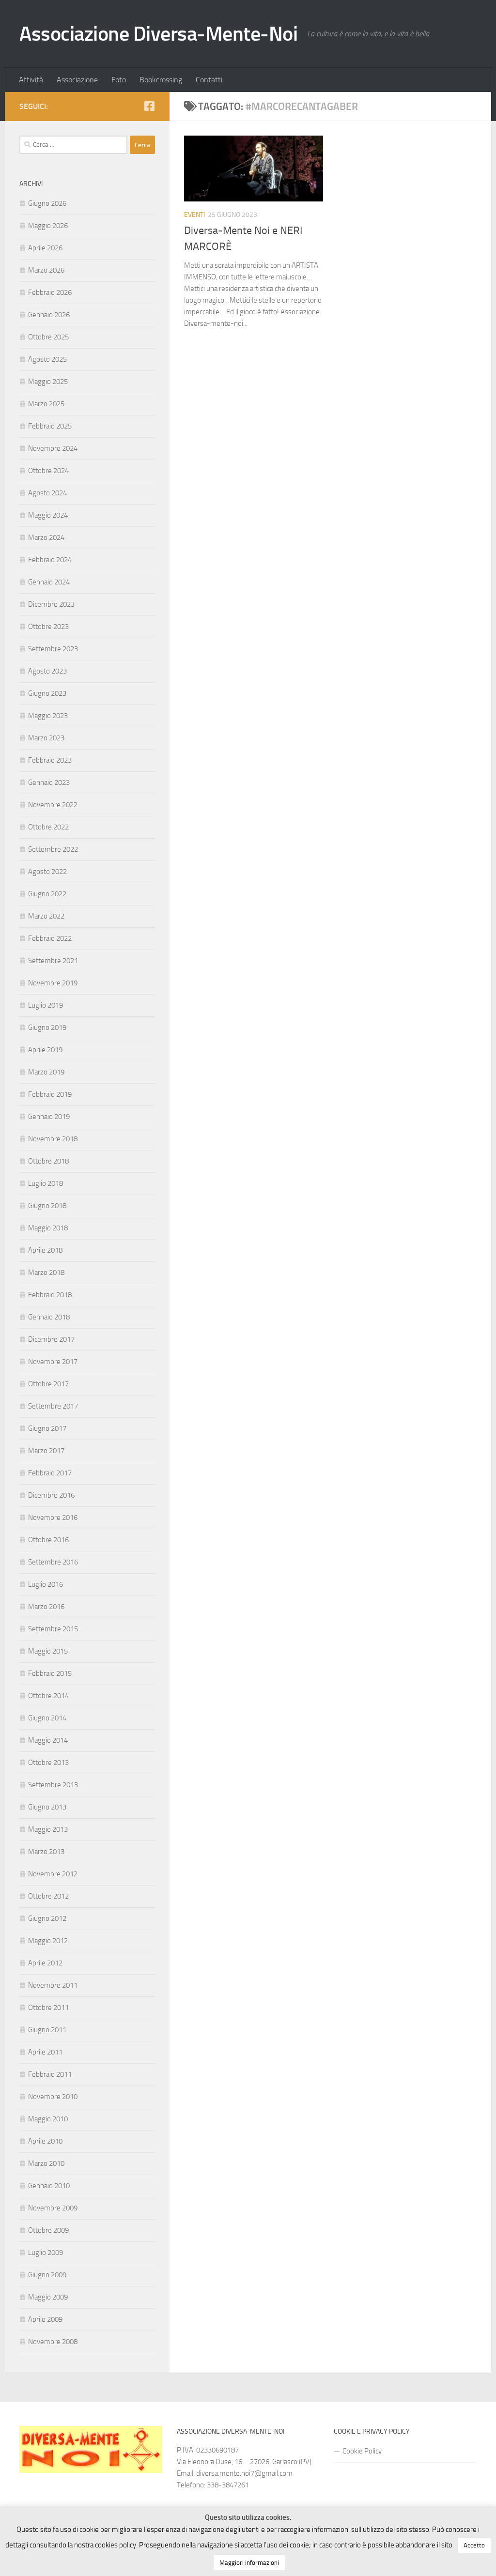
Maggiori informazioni (249, 2563)
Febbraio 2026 (50, 292)
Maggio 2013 (48, 1829)
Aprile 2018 (45, 1250)
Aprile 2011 (45, 2052)
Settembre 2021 (53, 961)
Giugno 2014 (47, 1718)
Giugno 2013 (47, 1807)
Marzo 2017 (46, 1451)
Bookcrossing (161, 80)
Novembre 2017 (53, 1362)
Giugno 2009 (47, 2275)
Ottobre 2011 (48, 2008)
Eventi (194, 215)
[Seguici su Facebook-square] (149, 106)
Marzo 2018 (46, 1273)
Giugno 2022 (47, 894)
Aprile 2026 (45, 248)
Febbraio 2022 (50, 938)
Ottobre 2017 (48, 1384)
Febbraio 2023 (50, 760)
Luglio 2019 (46, 1005)
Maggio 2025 (48, 382)
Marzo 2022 (46, 916)
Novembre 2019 (53, 983)
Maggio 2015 (48, 1651)
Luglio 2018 (46, 1183)
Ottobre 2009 (48, 2230)
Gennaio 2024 (49, 582)
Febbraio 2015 (50, 1673)
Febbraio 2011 (50, 2074)
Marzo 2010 (46, 2163)
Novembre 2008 (53, 2342)
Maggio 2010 (48, 2119)
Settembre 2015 (53, 1629)
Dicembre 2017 (51, 1339)
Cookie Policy (362, 2451)
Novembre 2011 (53, 1985)
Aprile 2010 (45, 2141)
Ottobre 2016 (48, 1540)
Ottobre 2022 (48, 827)
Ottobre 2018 (48, 1161)
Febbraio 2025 (50, 426)
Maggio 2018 (48, 1228)
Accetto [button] (474, 2545)
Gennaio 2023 (49, 782)
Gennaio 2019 (49, 1117)
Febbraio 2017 (50, 1473)
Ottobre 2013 (48, 1763)
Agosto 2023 (47, 671)
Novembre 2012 (53, 1874)
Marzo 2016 (46, 1607)
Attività (31, 80)
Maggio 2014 (48, 1740)
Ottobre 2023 (48, 627)
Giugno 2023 (47, 693)
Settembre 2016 (53, 1562)
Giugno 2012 (47, 1918)
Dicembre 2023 (51, 604)
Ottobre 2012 (48, 1896)
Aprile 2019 (45, 1050)
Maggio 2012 (48, 1941)
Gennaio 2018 (49, 1317)
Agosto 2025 (47, 359)
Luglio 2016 (46, 1584)
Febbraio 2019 (50, 1094)
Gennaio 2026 (49, 315)
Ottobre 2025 (48, 337)
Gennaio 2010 (49, 2186)
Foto (119, 80)
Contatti (209, 80)
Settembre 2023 (53, 649)
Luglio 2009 (46, 2253)
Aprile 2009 (45, 2319)
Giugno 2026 (47, 203)
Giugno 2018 (47, 1206)
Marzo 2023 (46, 738)
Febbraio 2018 (50, 1295)
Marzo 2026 (46, 270)
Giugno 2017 (47, 1428)
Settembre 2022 (53, 849)
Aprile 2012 (45, 1963)
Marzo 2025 (46, 404)
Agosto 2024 (47, 493)
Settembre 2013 (53, 1785)
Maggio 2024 (48, 515)
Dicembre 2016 (51, 1495)
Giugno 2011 (47, 2030)
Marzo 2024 (46, 537)
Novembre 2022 (53, 805)
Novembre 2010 (53, 2097)
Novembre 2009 (53, 2208)
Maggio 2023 (48, 716)
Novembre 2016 (53, 1518)
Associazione (77, 80)
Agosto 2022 (47, 872)
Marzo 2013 (46, 1852)
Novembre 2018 (53, 1139)
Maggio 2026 (48, 226)
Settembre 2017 (53, 1406)
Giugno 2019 (47, 1027)
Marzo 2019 (46, 1072)
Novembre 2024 (53, 448)
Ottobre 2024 (48, 471)
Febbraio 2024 (50, 560)
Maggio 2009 (48, 2297)
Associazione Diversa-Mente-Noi (158, 34)
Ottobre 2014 (48, 1696)
